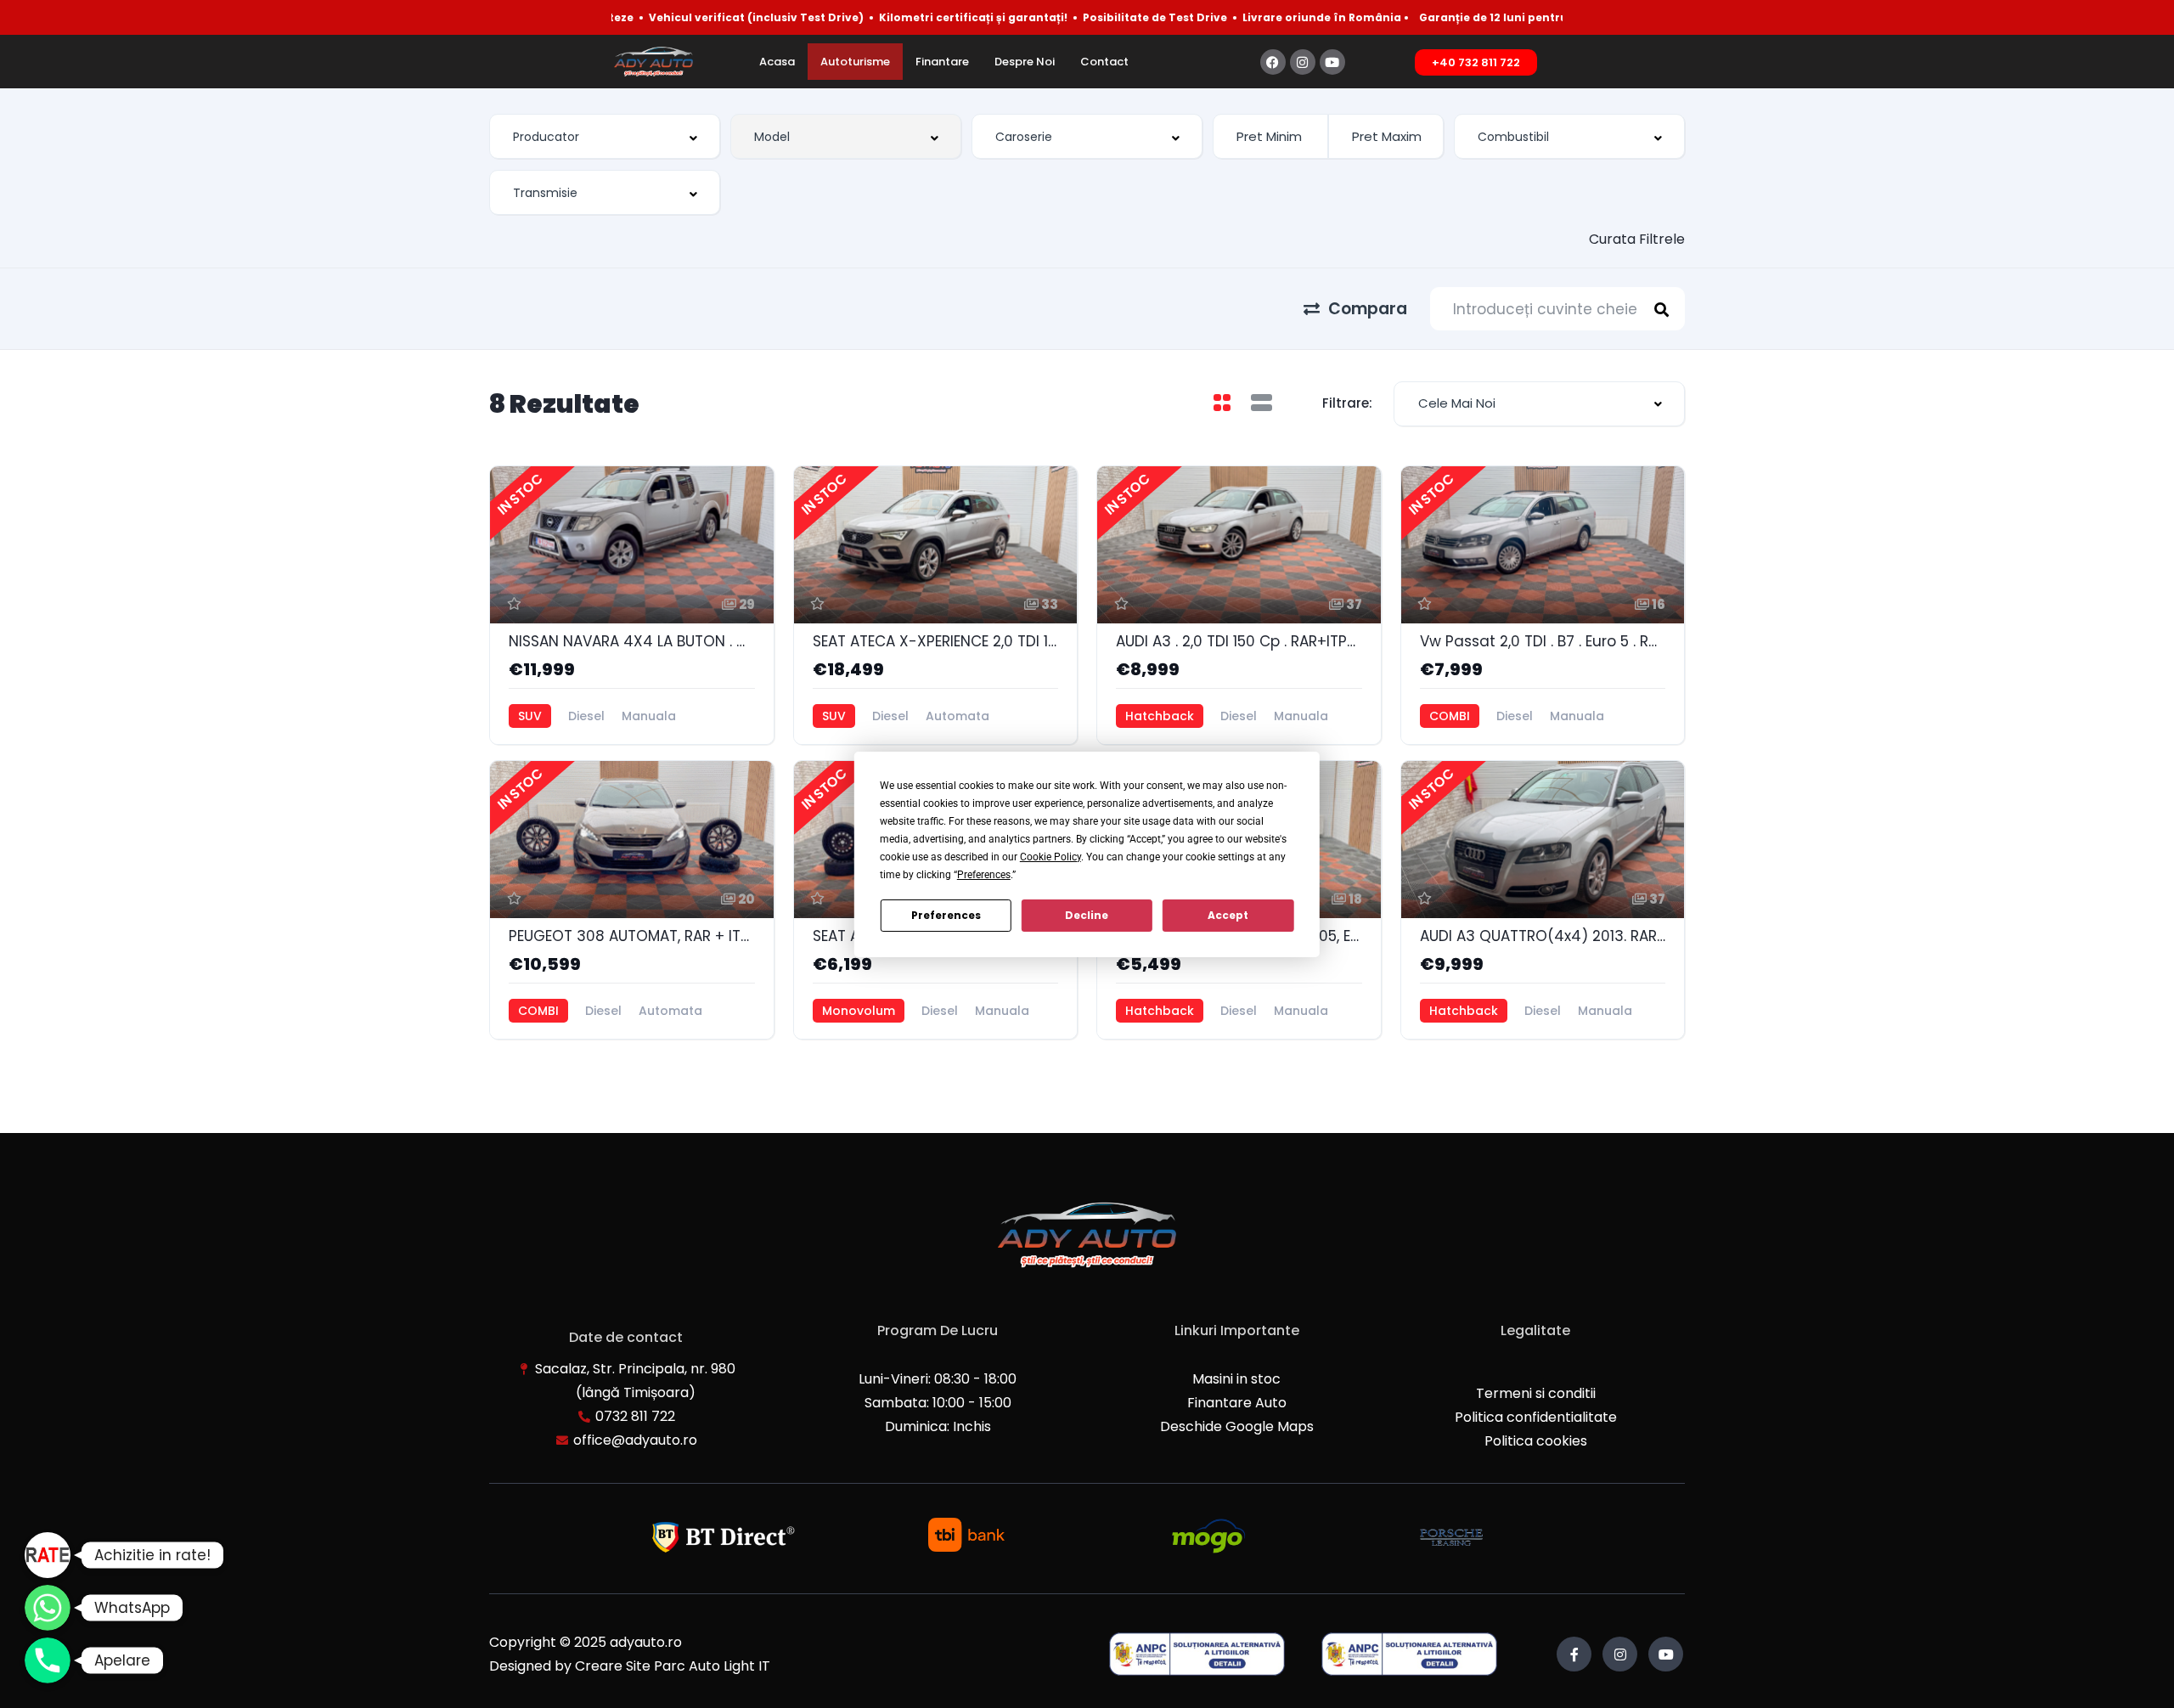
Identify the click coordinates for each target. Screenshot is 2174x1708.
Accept (1228, 915)
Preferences (946, 915)
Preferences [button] (984, 875)
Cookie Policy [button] (1050, 857)
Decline (1087, 915)
